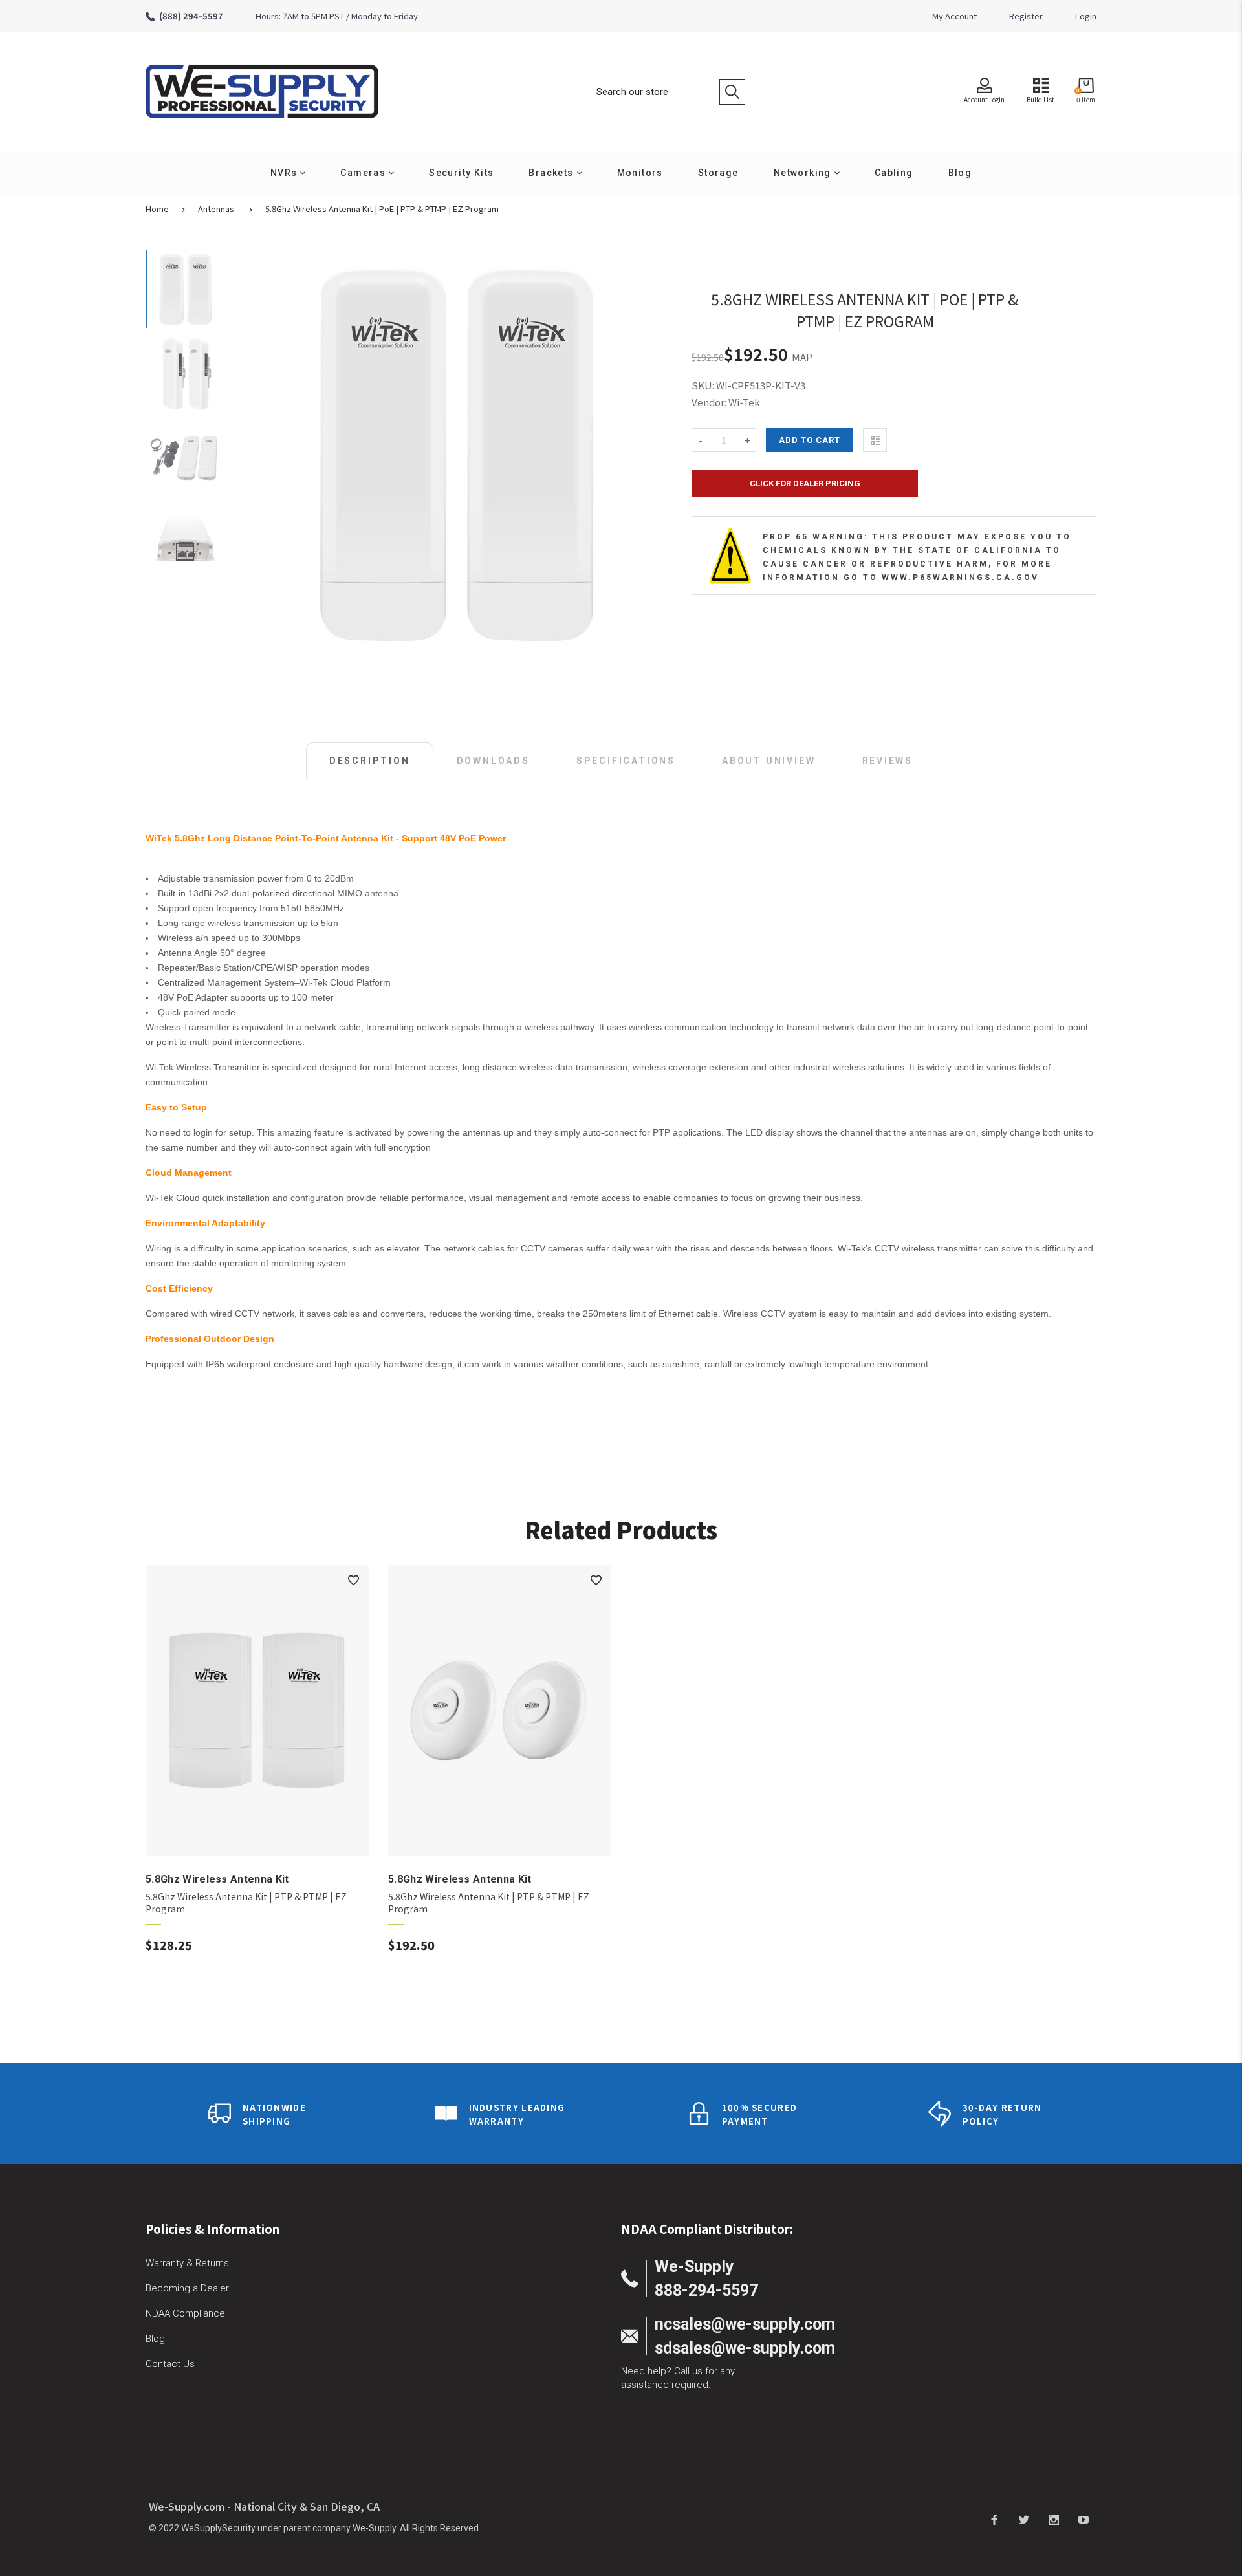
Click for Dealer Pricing (805, 483)
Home (157, 209)
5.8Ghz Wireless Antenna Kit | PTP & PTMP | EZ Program (246, 1903)
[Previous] (268, 454)
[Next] (647, 454)
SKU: (704, 385)
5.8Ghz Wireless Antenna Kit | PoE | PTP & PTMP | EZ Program (382, 209)
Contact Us (170, 2364)
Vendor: (709, 402)
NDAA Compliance (185, 2313)
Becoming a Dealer (187, 2288)
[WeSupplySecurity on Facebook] (994, 2519)
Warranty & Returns (187, 2263)
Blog (155, 2339)
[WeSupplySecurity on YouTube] (1084, 2519)
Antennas (216, 209)
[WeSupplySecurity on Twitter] (1024, 2519)
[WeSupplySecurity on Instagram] (1054, 2519)
